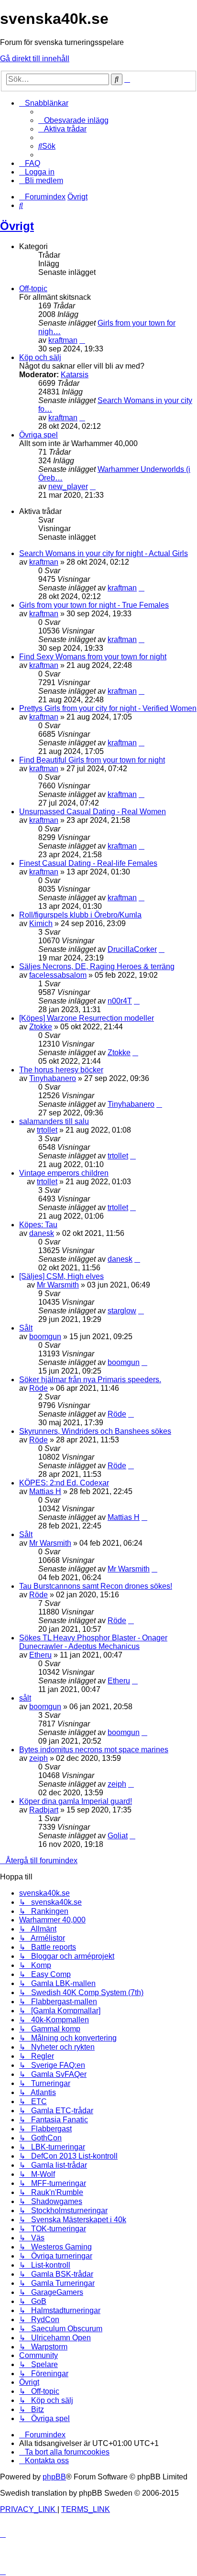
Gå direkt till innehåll (35, 59)
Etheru (40, 1655)
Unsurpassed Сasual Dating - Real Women (93, 812)
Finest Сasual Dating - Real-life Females (88, 863)
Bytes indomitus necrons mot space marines (94, 1750)
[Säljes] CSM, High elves (61, 1276)
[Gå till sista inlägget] (142, 588)
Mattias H (45, 1491)
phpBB (54, 2477)
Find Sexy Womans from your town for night (93, 657)
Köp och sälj (40, 357)
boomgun (45, 1337)
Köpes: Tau (38, 1225)
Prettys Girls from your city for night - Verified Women (108, 708)
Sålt (26, 1328)
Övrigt (17, 226)
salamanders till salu (54, 1121)
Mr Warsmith (58, 1285)
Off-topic (33, 289)
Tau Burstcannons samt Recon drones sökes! (96, 1586)
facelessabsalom (58, 975)
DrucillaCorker (132, 949)
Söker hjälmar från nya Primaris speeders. (90, 1380)
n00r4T (120, 1001)
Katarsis (75, 375)
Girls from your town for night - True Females (94, 605)
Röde (38, 1388)
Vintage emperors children (64, 1173)
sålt (25, 1698)
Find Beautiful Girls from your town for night (92, 760)
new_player (68, 486)
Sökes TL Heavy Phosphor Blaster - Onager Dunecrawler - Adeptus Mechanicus (93, 1642)
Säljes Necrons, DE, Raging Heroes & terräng (97, 966)
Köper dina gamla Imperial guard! (76, 1801)
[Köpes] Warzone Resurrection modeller (87, 1018)
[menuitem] (73, 120)
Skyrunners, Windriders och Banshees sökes (95, 1431)
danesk (42, 1233)
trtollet (47, 1130)
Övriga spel (38, 435)
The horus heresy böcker (61, 1070)
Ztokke (41, 1027)
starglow (122, 1311)
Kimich (41, 923)
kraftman (63, 340)
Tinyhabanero (53, 1078)
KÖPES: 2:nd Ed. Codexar (64, 1483)
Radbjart (44, 1810)
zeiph (38, 1758)
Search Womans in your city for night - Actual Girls (104, 553)
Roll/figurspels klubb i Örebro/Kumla (80, 915)
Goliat (118, 1836)
